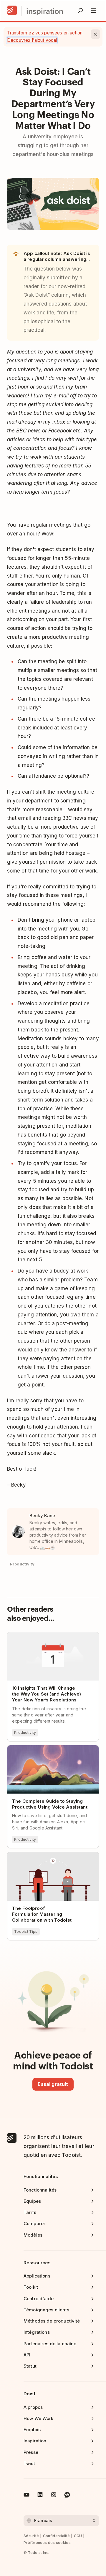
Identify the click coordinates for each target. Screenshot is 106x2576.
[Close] (95, 34)
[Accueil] (12, 11)
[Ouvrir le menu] (93, 11)
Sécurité (31, 2536)
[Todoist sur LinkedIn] (40, 2496)
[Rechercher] (80, 11)
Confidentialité (57, 2536)
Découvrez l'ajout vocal (32, 40)
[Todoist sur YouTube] (26, 2496)
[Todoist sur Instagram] (54, 2496)
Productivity (25, 1732)
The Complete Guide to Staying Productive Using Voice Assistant (44, 1750)
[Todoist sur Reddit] (67, 2496)
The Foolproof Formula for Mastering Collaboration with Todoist (49, 1857)
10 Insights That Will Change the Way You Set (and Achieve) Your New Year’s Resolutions (50, 1640)
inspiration (45, 11)
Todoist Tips (26, 1931)
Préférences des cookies (47, 2543)
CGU (78, 2536)
